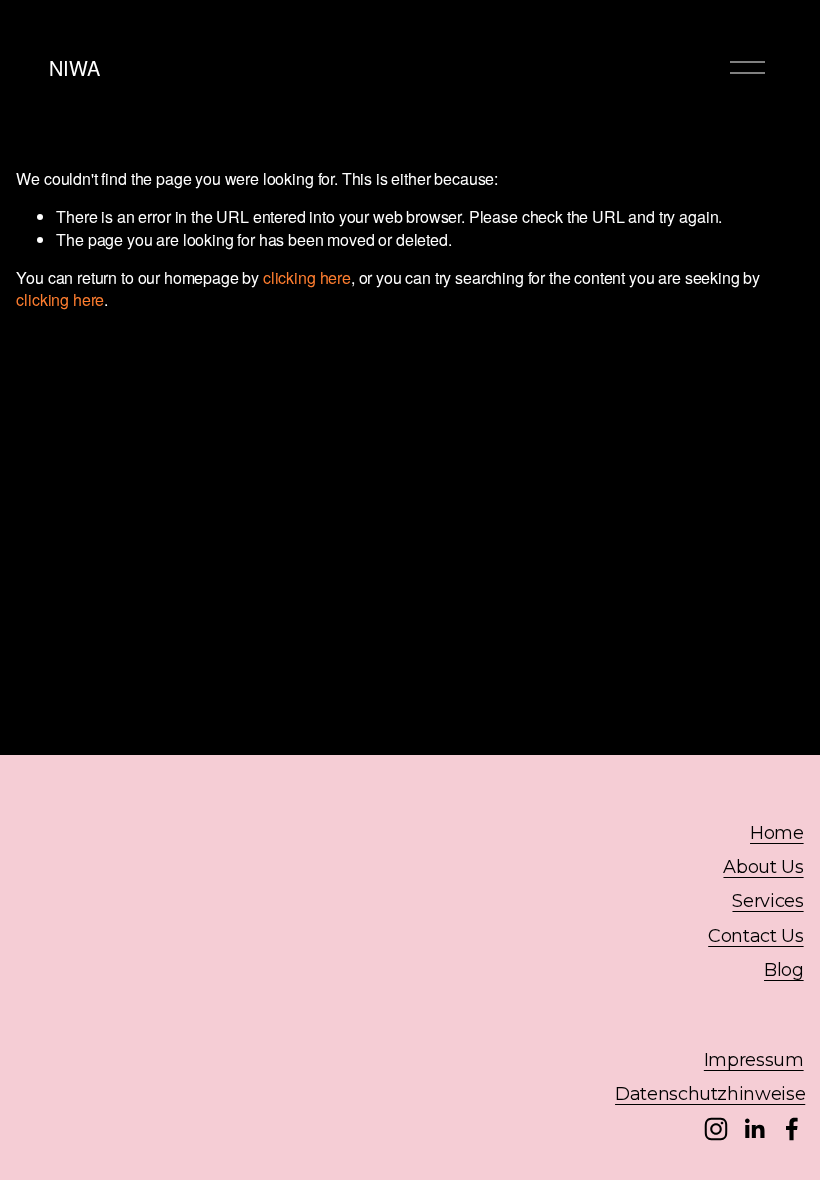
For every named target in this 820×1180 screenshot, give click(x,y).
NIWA (74, 67)
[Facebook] (792, 1129)
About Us (763, 867)
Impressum (754, 1060)
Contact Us (755, 936)
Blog (784, 970)
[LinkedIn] (754, 1129)
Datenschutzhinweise (710, 1094)
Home (777, 833)
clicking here (307, 277)
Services (767, 901)
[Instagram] (716, 1129)
